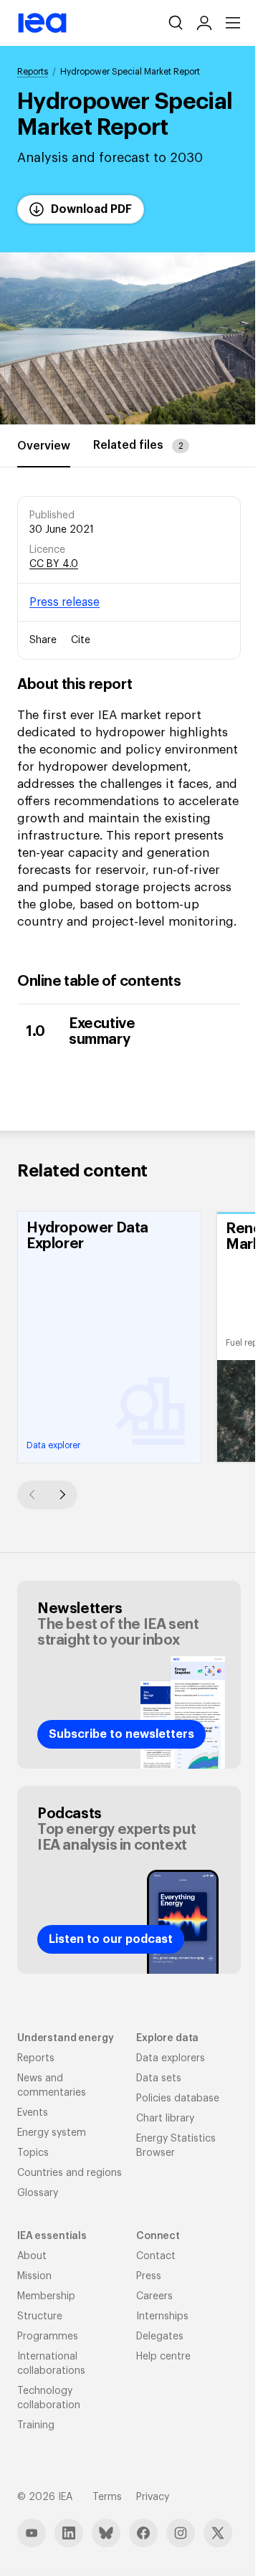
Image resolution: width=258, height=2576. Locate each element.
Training (36, 2425)
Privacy (153, 2497)
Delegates (160, 2337)
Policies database (178, 2099)
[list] (129, 1337)
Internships (162, 2316)
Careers (154, 2296)
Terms (107, 2497)
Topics (33, 2153)
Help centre (163, 2357)
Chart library (165, 2119)
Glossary (38, 2193)
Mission (34, 2276)
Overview (44, 446)
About (32, 2256)
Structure (40, 2316)
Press (149, 2276)
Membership (46, 2296)
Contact (156, 2256)
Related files (138, 445)
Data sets (159, 2078)
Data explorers (171, 2058)
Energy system (52, 2133)
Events (33, 2113)
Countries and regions (70, 2173)
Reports (33, 72)
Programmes (48, 2337)
